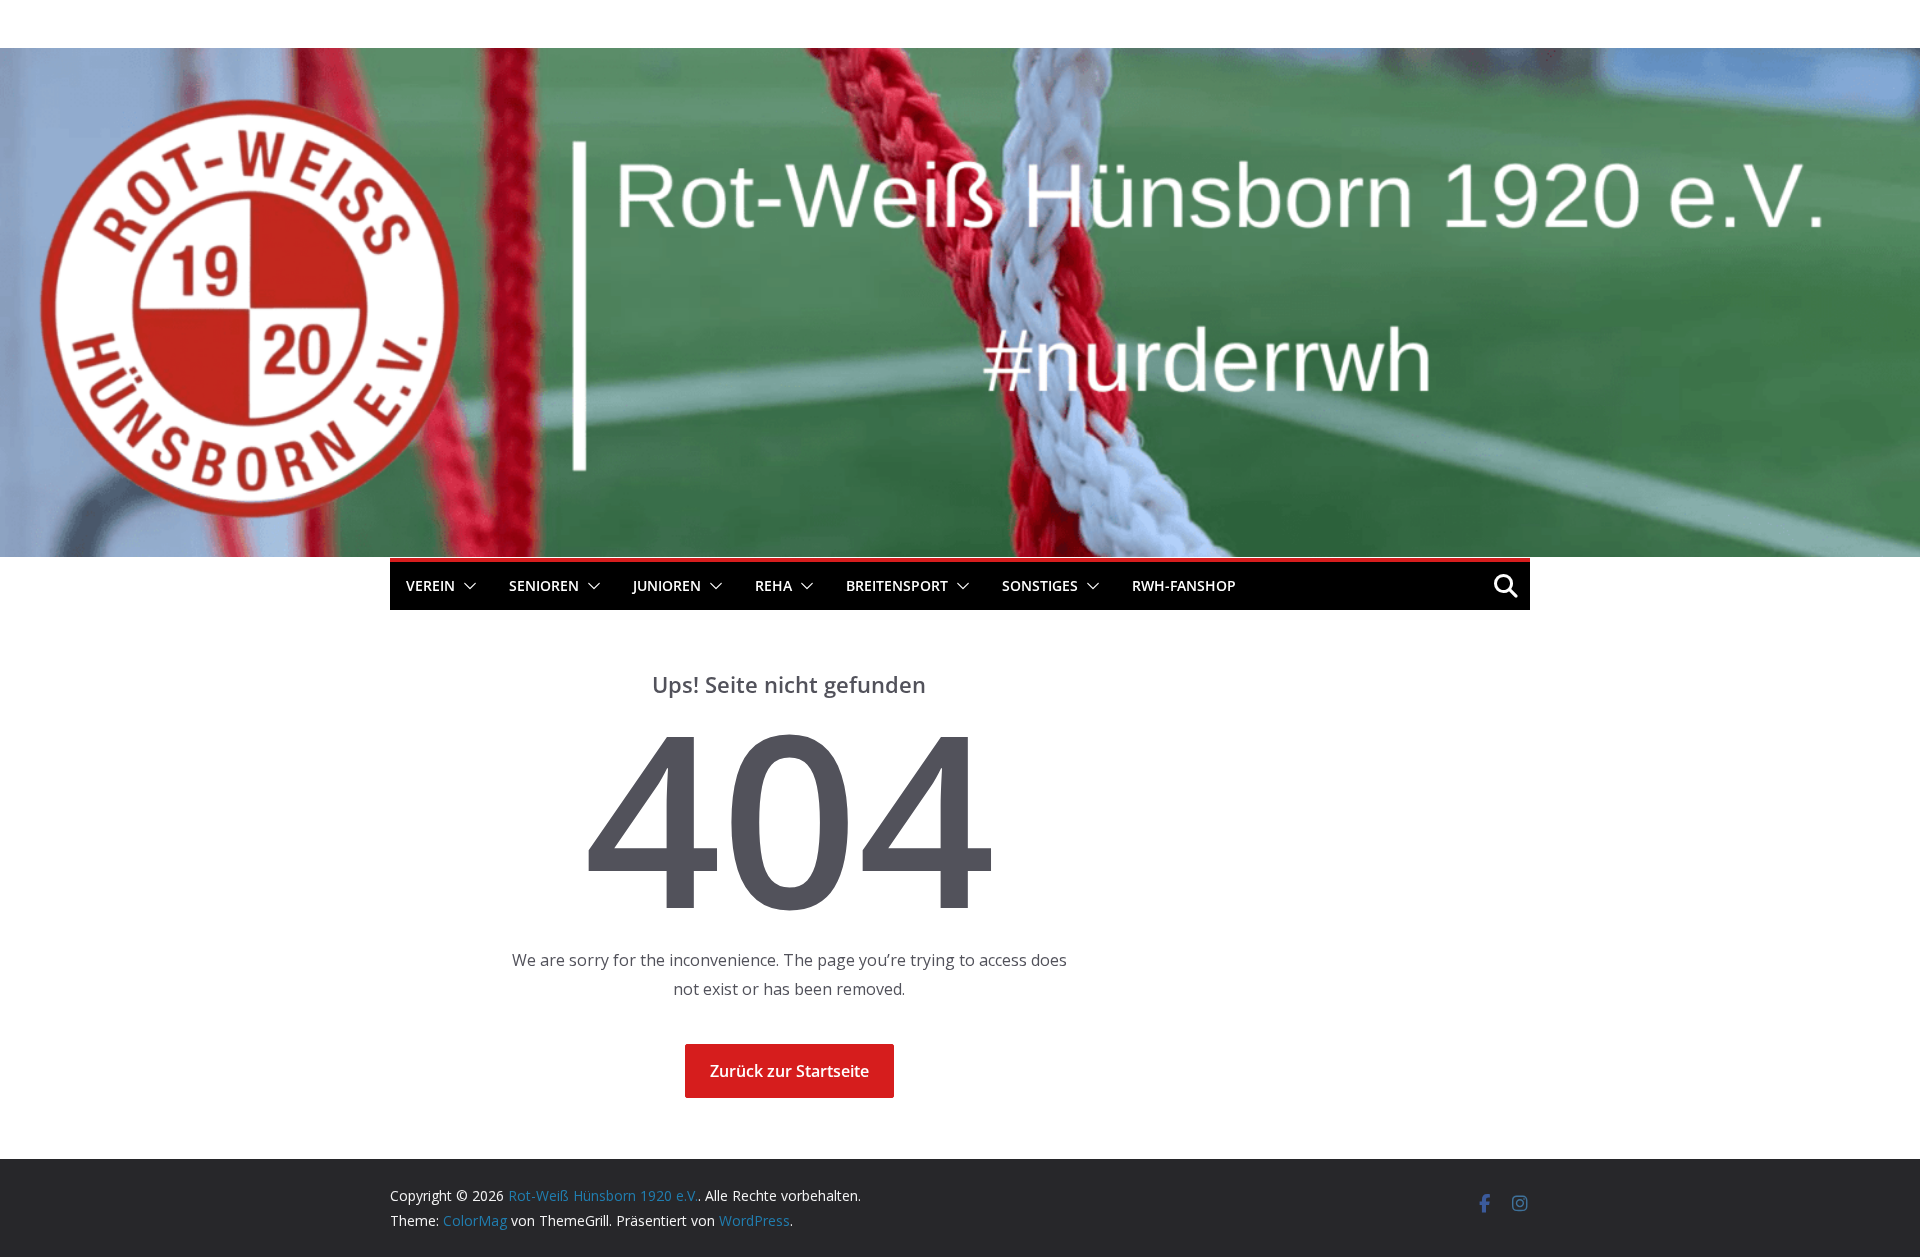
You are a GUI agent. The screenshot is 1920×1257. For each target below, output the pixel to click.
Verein (430, 585)
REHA (773, 585)
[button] (466, 586)
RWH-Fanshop (1184, 585)
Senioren (544, 585)
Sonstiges (1040, 585)
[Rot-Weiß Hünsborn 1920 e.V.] (960, 62)
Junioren (667, 585)
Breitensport (897, 585)
